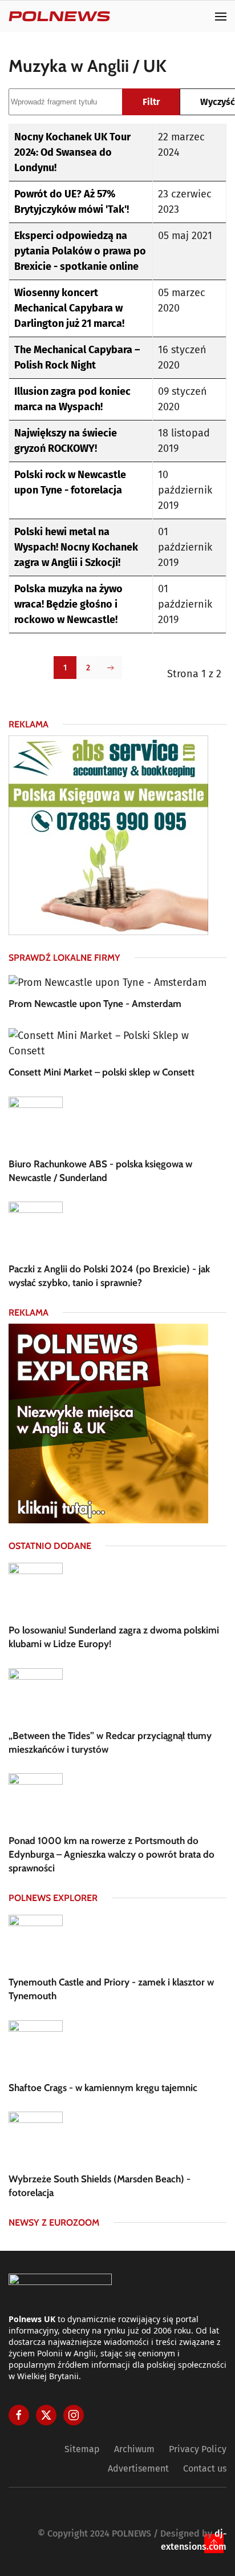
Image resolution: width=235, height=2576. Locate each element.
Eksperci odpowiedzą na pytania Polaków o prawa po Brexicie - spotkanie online (80, 251)
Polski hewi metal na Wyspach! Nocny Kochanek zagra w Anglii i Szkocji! (76, 547)
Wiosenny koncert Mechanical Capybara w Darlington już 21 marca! (69, 308)
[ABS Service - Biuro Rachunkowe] (108, 835)
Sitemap (82, 2449)
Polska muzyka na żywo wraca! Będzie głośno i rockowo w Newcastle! (68, 604)
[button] (221, 16)
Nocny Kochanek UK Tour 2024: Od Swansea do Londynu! (72, 152)
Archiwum (134, 2449)
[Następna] (111, 668)
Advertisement (138, 2468)
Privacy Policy (198, 2449)
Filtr (151, 102)
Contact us (205, 2468)
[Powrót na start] (59, 16)
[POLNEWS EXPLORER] (108, 1423)
